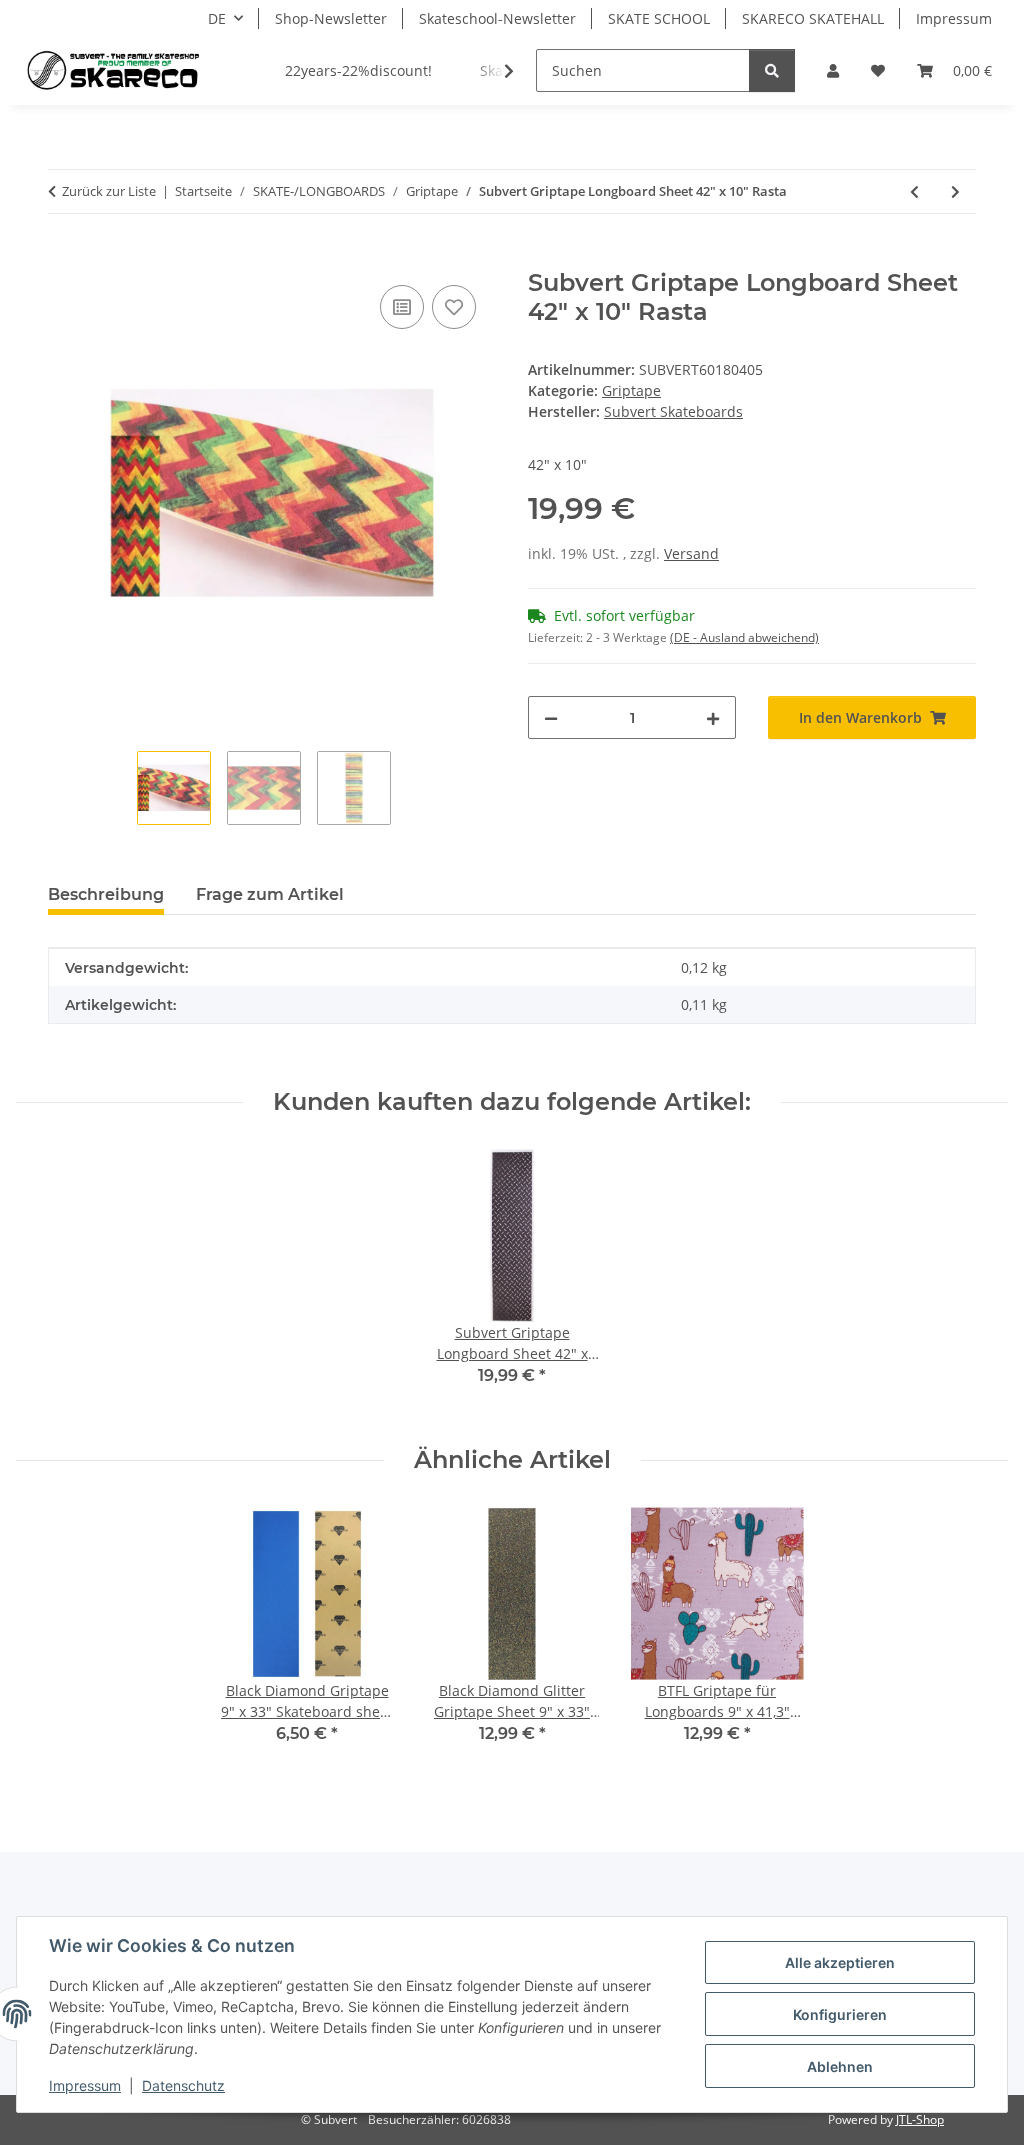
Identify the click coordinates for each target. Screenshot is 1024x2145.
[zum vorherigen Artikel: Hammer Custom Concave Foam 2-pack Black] (914, 191)
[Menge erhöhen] (713, 717)
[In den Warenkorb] (64, 258)
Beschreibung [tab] (106, 894)
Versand (691, 553)
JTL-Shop (920, 2119)
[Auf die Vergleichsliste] (402, 307)
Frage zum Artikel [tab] (270, 894)
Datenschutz (183, 2085)
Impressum (85, 2085)
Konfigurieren (840, 2014)
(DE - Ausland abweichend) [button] (744, 637)
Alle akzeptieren (840, 1962)
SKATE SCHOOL (659, 18)
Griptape (631, 390)
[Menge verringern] (551, 717)
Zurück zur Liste (109, 191)
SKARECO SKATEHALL (813, 18)
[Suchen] (772, 70)
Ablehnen (840, 2066)
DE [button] (217, 18)
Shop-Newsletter (331, 18)
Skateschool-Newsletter (497, 18)
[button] (833, 70)
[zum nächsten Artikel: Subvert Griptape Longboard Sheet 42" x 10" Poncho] (955, 191)
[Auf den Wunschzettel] (454, 307)
